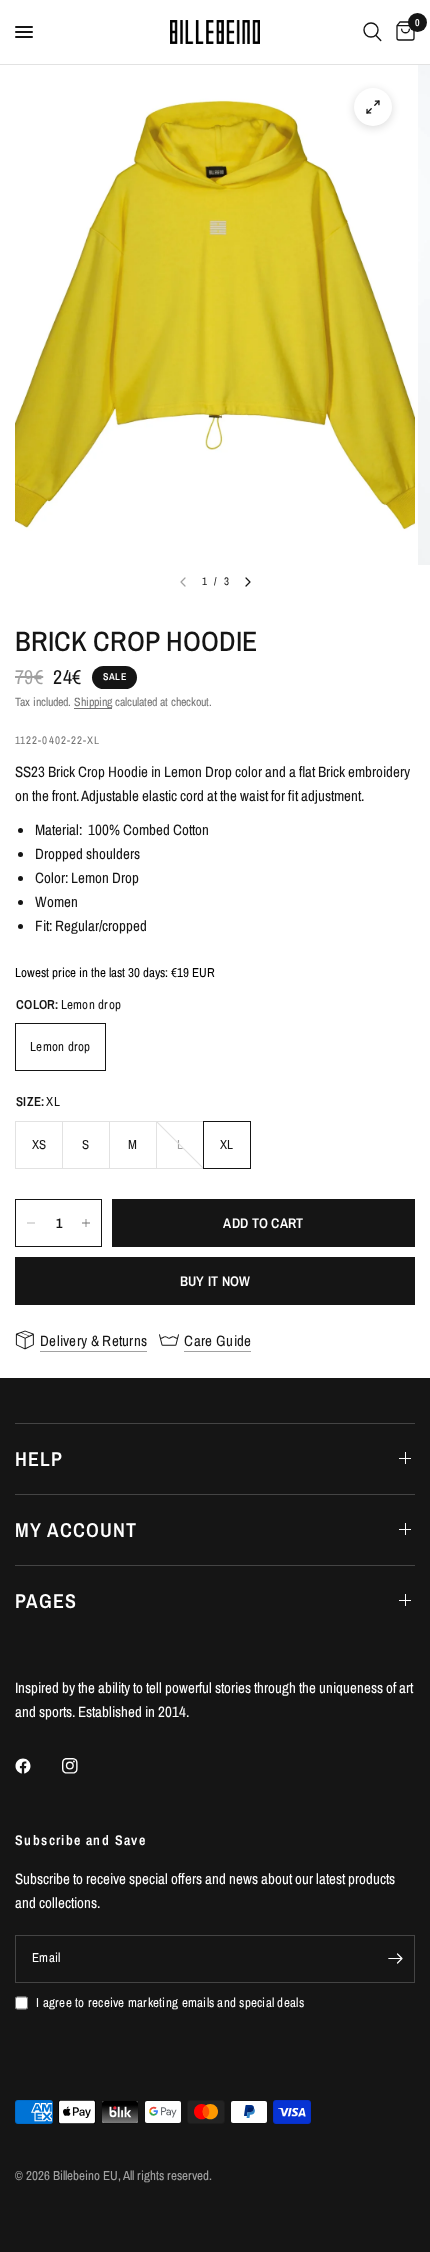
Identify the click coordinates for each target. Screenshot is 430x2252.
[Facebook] (37, 1766)
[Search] (372, 32)
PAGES (46, 1600)
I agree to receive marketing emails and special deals (170, 2002)
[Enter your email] (395, 1959)
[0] (402, 32)
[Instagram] (84, 1766)
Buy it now (215, 1281)
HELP (39, 1458)
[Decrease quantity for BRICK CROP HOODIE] (31, 1223)
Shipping (93, 702)
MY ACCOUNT (76, 1529)
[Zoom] (373, 107)
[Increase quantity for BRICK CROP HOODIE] (86, 1223)
